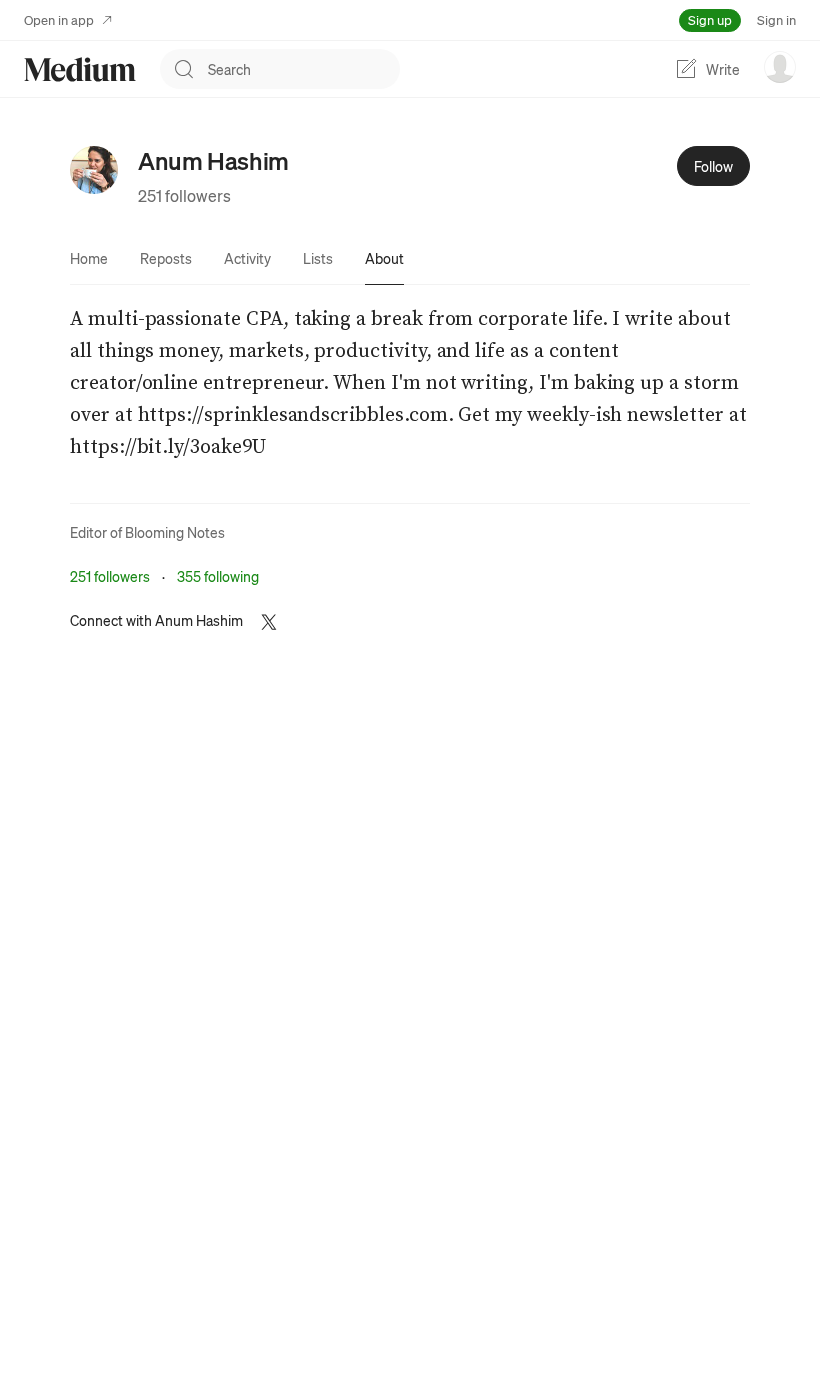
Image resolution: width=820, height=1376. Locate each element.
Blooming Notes (175, 532)
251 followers (184, 195)
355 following (218, 576)
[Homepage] (80, 69)
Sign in (776, 19)
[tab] (89, 258)
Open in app (59, 19)
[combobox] (304, 69)
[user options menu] (780, 67)
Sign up (710, 19)
